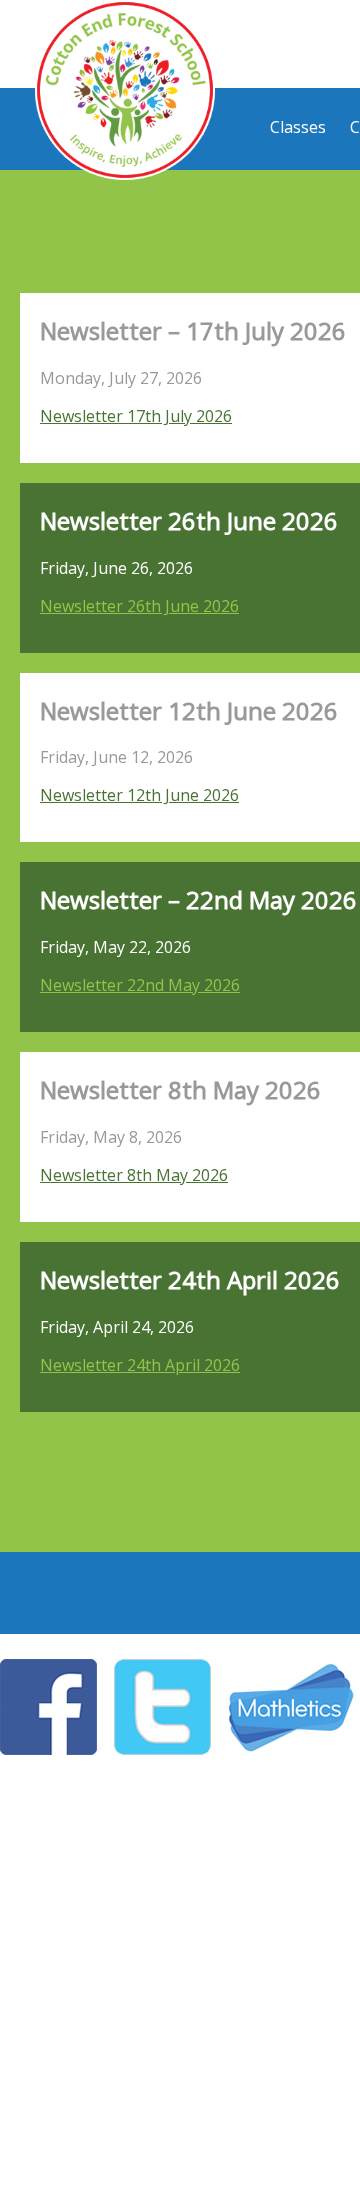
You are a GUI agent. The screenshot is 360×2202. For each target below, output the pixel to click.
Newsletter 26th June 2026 (139, 606)
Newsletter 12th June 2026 (139, 795)
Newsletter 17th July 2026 (136, 416)
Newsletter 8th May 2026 (134, 1175)
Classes (298, 127)
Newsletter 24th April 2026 (140, 1365)
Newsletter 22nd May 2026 (140, 985)
